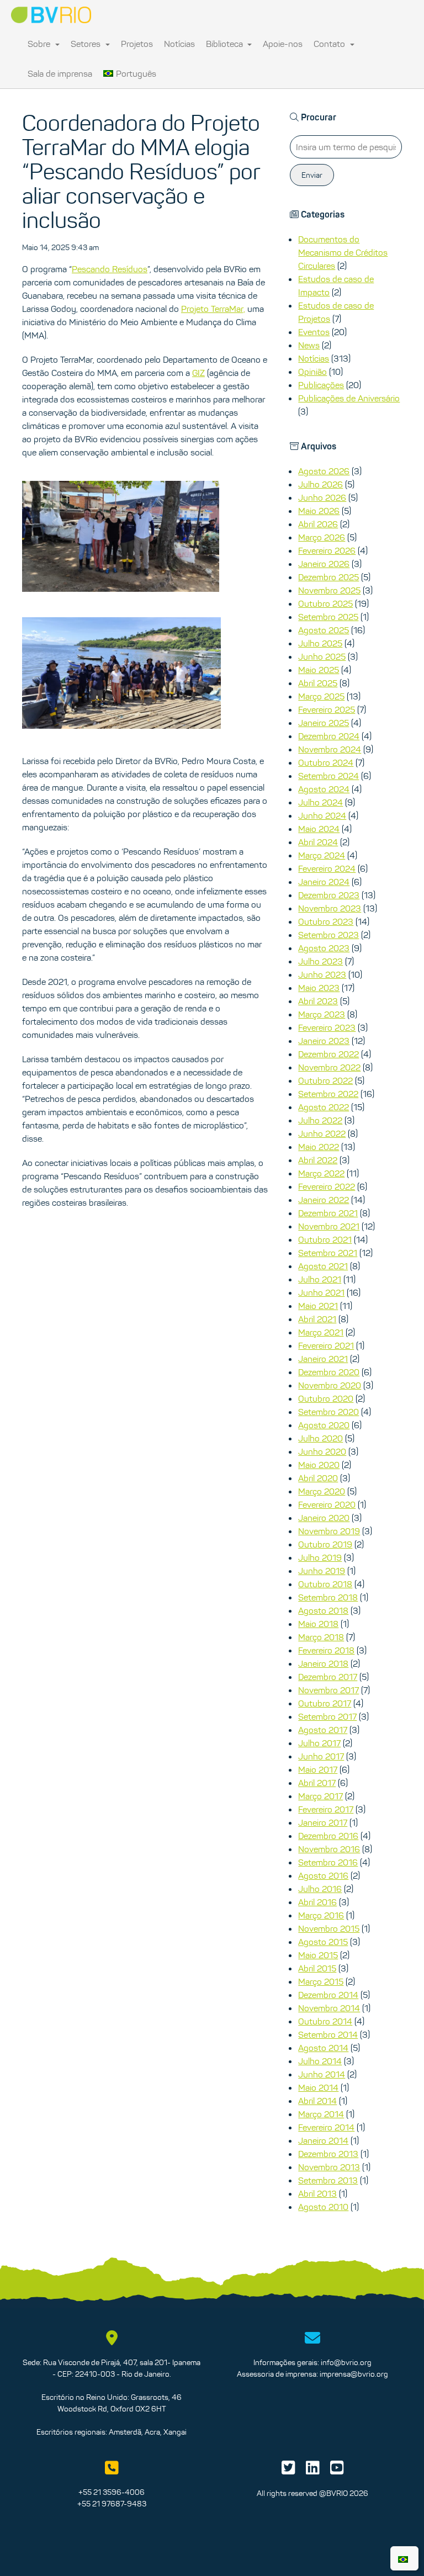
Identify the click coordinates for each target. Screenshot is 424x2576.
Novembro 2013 (329, 2167)
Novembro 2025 (329, 590)
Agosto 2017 (323, 1730)
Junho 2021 (321, 1292)
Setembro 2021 (328, 1253)
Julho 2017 (319, 1743)
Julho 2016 (320, 1889)
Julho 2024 (320, 802)
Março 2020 (322, 1491)
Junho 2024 (322, 815)
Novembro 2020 (330, 1385)
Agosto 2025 (324, 630)
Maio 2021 (318, 1306)
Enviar (312, 175)
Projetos (137, 44)
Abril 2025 (318, 683)
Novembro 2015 (329, 1928)
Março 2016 (321, 1915)
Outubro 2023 (326, 921)
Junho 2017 (321, 1756)
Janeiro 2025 (324, 723)
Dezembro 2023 (329, 895)
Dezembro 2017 (328, 1677)
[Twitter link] (288, 2471)
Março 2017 (320, 1796)
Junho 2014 (322, 2074)
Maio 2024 (319, 829)
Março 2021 (321, 1332)
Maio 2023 (319, 988)
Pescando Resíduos (110, 269)
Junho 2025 (322, 656)
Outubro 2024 (326, 762)
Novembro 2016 (329, 1849)
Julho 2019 (320, 1557)
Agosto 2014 (323, 2048)
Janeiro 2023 (324, 1041)
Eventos (314, 332)
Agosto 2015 (323, 1942)
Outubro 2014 (325, 2021)
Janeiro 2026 (324, 564)
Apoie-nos (283, 44)
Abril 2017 (317, 1783)
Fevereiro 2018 (326, 1650)
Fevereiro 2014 (326, 2127)
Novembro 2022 (329, 1067)
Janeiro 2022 (324, 1200)
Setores (87, 44)
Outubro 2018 (325, 1584)
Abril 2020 (318, 1478)
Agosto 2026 (324, 471)
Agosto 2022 (324, 1107)
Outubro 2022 (325, 1080)
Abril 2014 (317, 2101)
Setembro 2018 (328, 1597)
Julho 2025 (320, 643)
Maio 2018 (318, 1624)
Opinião (312, 372)
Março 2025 (321, 696)
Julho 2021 (320, 1279)
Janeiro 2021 (323, 1359)
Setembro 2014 (328, 2034)
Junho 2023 (322, 974)
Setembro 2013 (328, 2180)
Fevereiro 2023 (327, 1027)
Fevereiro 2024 (327, 868)
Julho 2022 (320, 1120)
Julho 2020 (320, 1438)
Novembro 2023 (330, 908)
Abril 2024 (318, 842)
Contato (330, 44)
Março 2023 (322, 1014)
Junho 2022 (322, 1133)
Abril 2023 (318, 1001)
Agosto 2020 (324, 1425)
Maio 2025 (319, 670)
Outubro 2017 (325, 1703)
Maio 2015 (318, 1955)
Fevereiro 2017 (326, 1809)
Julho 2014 (320, 2061)
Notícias (179, 44)
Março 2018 (321, 1637)
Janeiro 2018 (323, 1663)
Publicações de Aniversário (349, 398)
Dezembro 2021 (328, 1213)
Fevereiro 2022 (327, 1186)
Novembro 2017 (328, 1690)
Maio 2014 (318, 2087)
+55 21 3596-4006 (112, 2492)
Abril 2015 (317, 1968)
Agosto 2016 (323, 1875)
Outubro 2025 (325, 603)
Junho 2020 (322, 1451)
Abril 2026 (318, 524)
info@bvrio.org (346, 2362)
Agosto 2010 (323, 2207)
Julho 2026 (320, 484)
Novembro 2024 (330, 749)
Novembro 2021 (329, 1226)
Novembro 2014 (329, 2008)
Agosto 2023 (324, 948)
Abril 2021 (317, 1319)
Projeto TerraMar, (213, 309)
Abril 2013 (317, 2193)
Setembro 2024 (328, 776)
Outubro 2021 (325, 1239)
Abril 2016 (317, 1902)
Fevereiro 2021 (326, 1345)
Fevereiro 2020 (327, 1504)
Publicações (321, 385)
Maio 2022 (319, 1147)
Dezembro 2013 (328, 2154)
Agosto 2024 (324, 789)
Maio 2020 (319, 1465)
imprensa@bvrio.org (354, 2374)
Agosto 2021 (323, 1266)
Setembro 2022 (328, 1094)
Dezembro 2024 (329, 736)
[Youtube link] (337, 2471)
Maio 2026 (319, 511)
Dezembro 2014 (328, 1995)
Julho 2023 (320, 961)
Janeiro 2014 (323, 2140)
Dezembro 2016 (328, 1836)
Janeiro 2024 (324, 882)
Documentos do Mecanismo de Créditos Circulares (343, 252)
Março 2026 (322, 537)
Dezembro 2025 (328, 577)
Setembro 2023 (328, 935)
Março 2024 (322, 855)
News (309, 345)
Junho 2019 (322, 1571)
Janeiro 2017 (323, 1822)
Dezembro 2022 (328, 1054)
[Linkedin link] (313, 2471)
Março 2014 (321, 2114)
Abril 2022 (318, 1160)
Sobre (40, 44)
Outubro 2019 (325, 1544)
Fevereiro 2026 (327, 550)
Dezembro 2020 (329, 1372)
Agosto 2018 (323, 1610)
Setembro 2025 (328, 617)
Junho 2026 (322, 497)
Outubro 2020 (326, 1398)
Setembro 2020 (328, 1412)
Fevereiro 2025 (327, 709)
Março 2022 (321, 1173)
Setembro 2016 (328, 1862)
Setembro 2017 (327, 1716)
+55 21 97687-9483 (112, 2504)
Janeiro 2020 (324, 1518)
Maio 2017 (318, 1769)
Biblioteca (226, 44)
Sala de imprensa (60, 73)
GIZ (198, 373)
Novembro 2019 (329, 1531)
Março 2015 (321, 1981)
